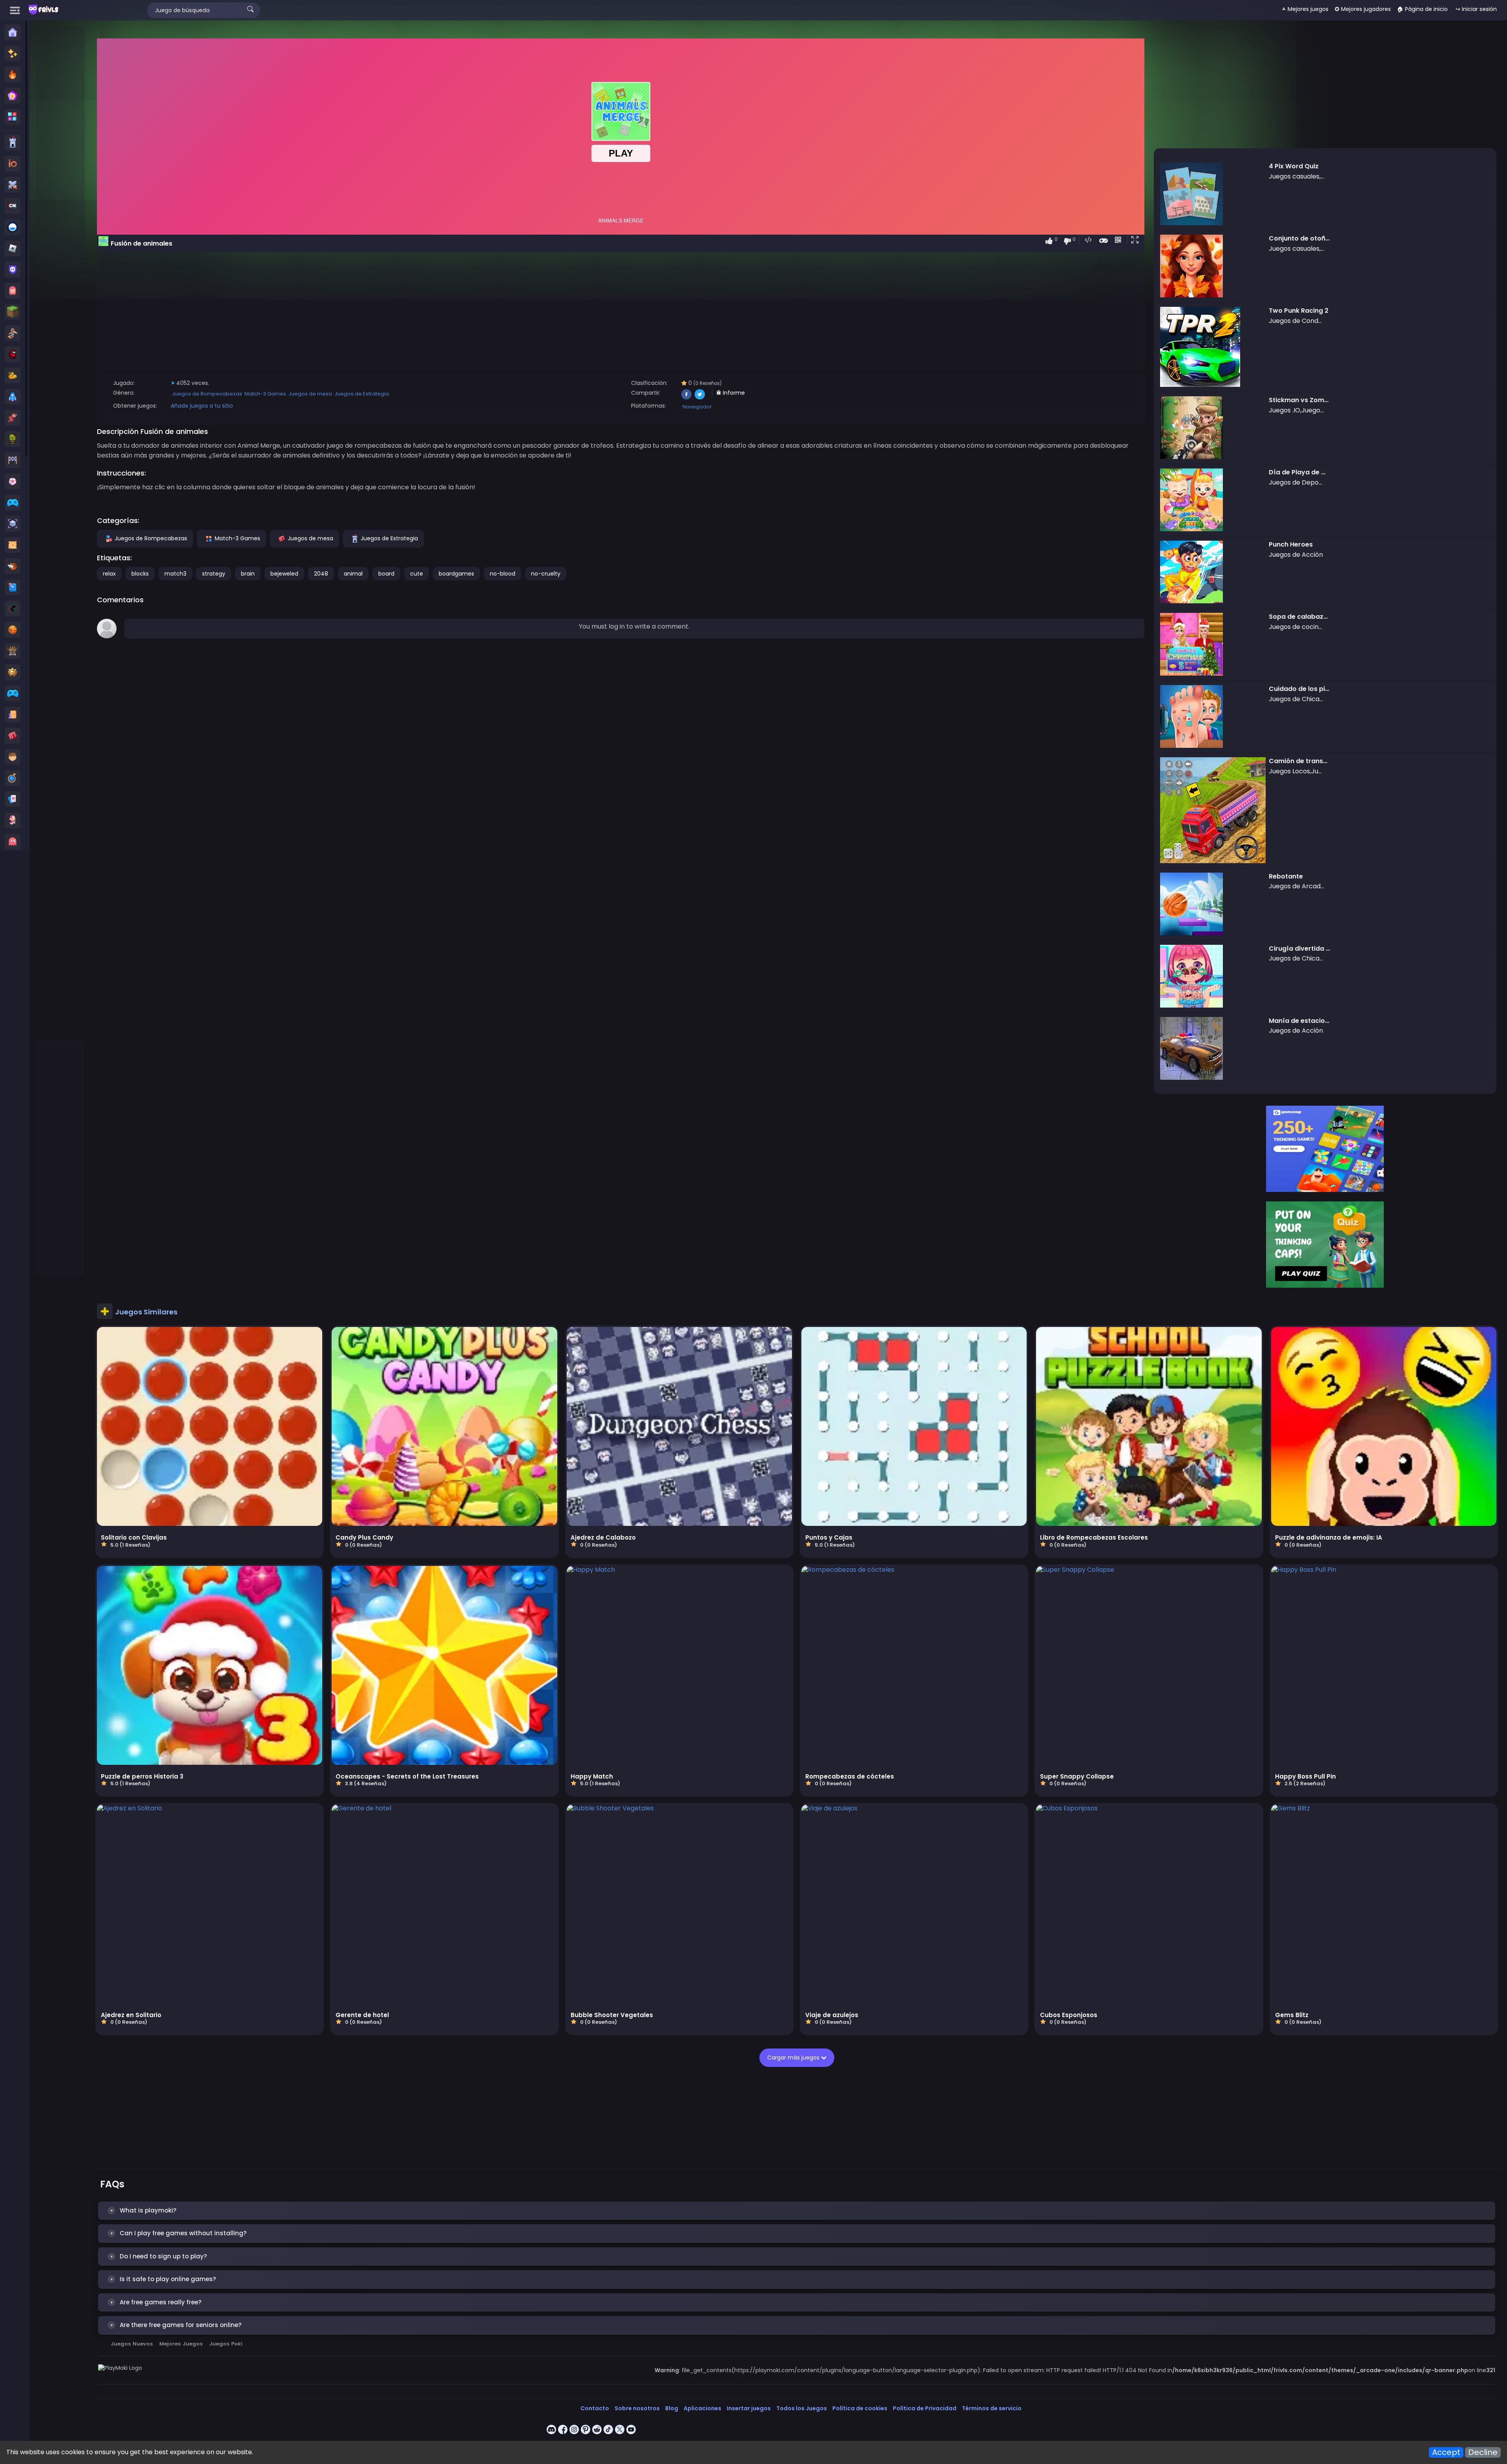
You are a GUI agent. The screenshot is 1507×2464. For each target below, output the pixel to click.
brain (248, 574)
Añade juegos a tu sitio (202, 406)
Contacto (595, 2408)
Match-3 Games (265, 394)
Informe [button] (733, 393)
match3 (175, 574)
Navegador (697, 407)
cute (417, 574)
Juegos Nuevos (132, 2344)
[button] (1137, 241)
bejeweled (284, 574)
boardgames (456, 574)
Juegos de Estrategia (362, 394)
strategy (214, 574)
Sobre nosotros (637, 2408)
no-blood (503, 574)
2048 (321, 574)
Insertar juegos (749, 2408)
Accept (1446, 2452)
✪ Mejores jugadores (1363, 9)
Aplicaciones (702, 2408)
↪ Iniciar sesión (1476, 9)
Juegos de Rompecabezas (207, 394)
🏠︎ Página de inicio (1422, 9)
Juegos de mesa (310, 394)
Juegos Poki (226, 2344)
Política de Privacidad (925, 2408)
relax (109, 574)
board (386, 574)
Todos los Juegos (802, 2408)
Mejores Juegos (181, 2344)
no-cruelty (546, 574)
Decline (1483, 2452)
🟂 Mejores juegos (1305, 9)
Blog (672, 2408)
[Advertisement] (60, 146)
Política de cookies (860, 2408)
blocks (140, 574)
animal (353, 574)
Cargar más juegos (794, 2058)
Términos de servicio (992, 2408)
